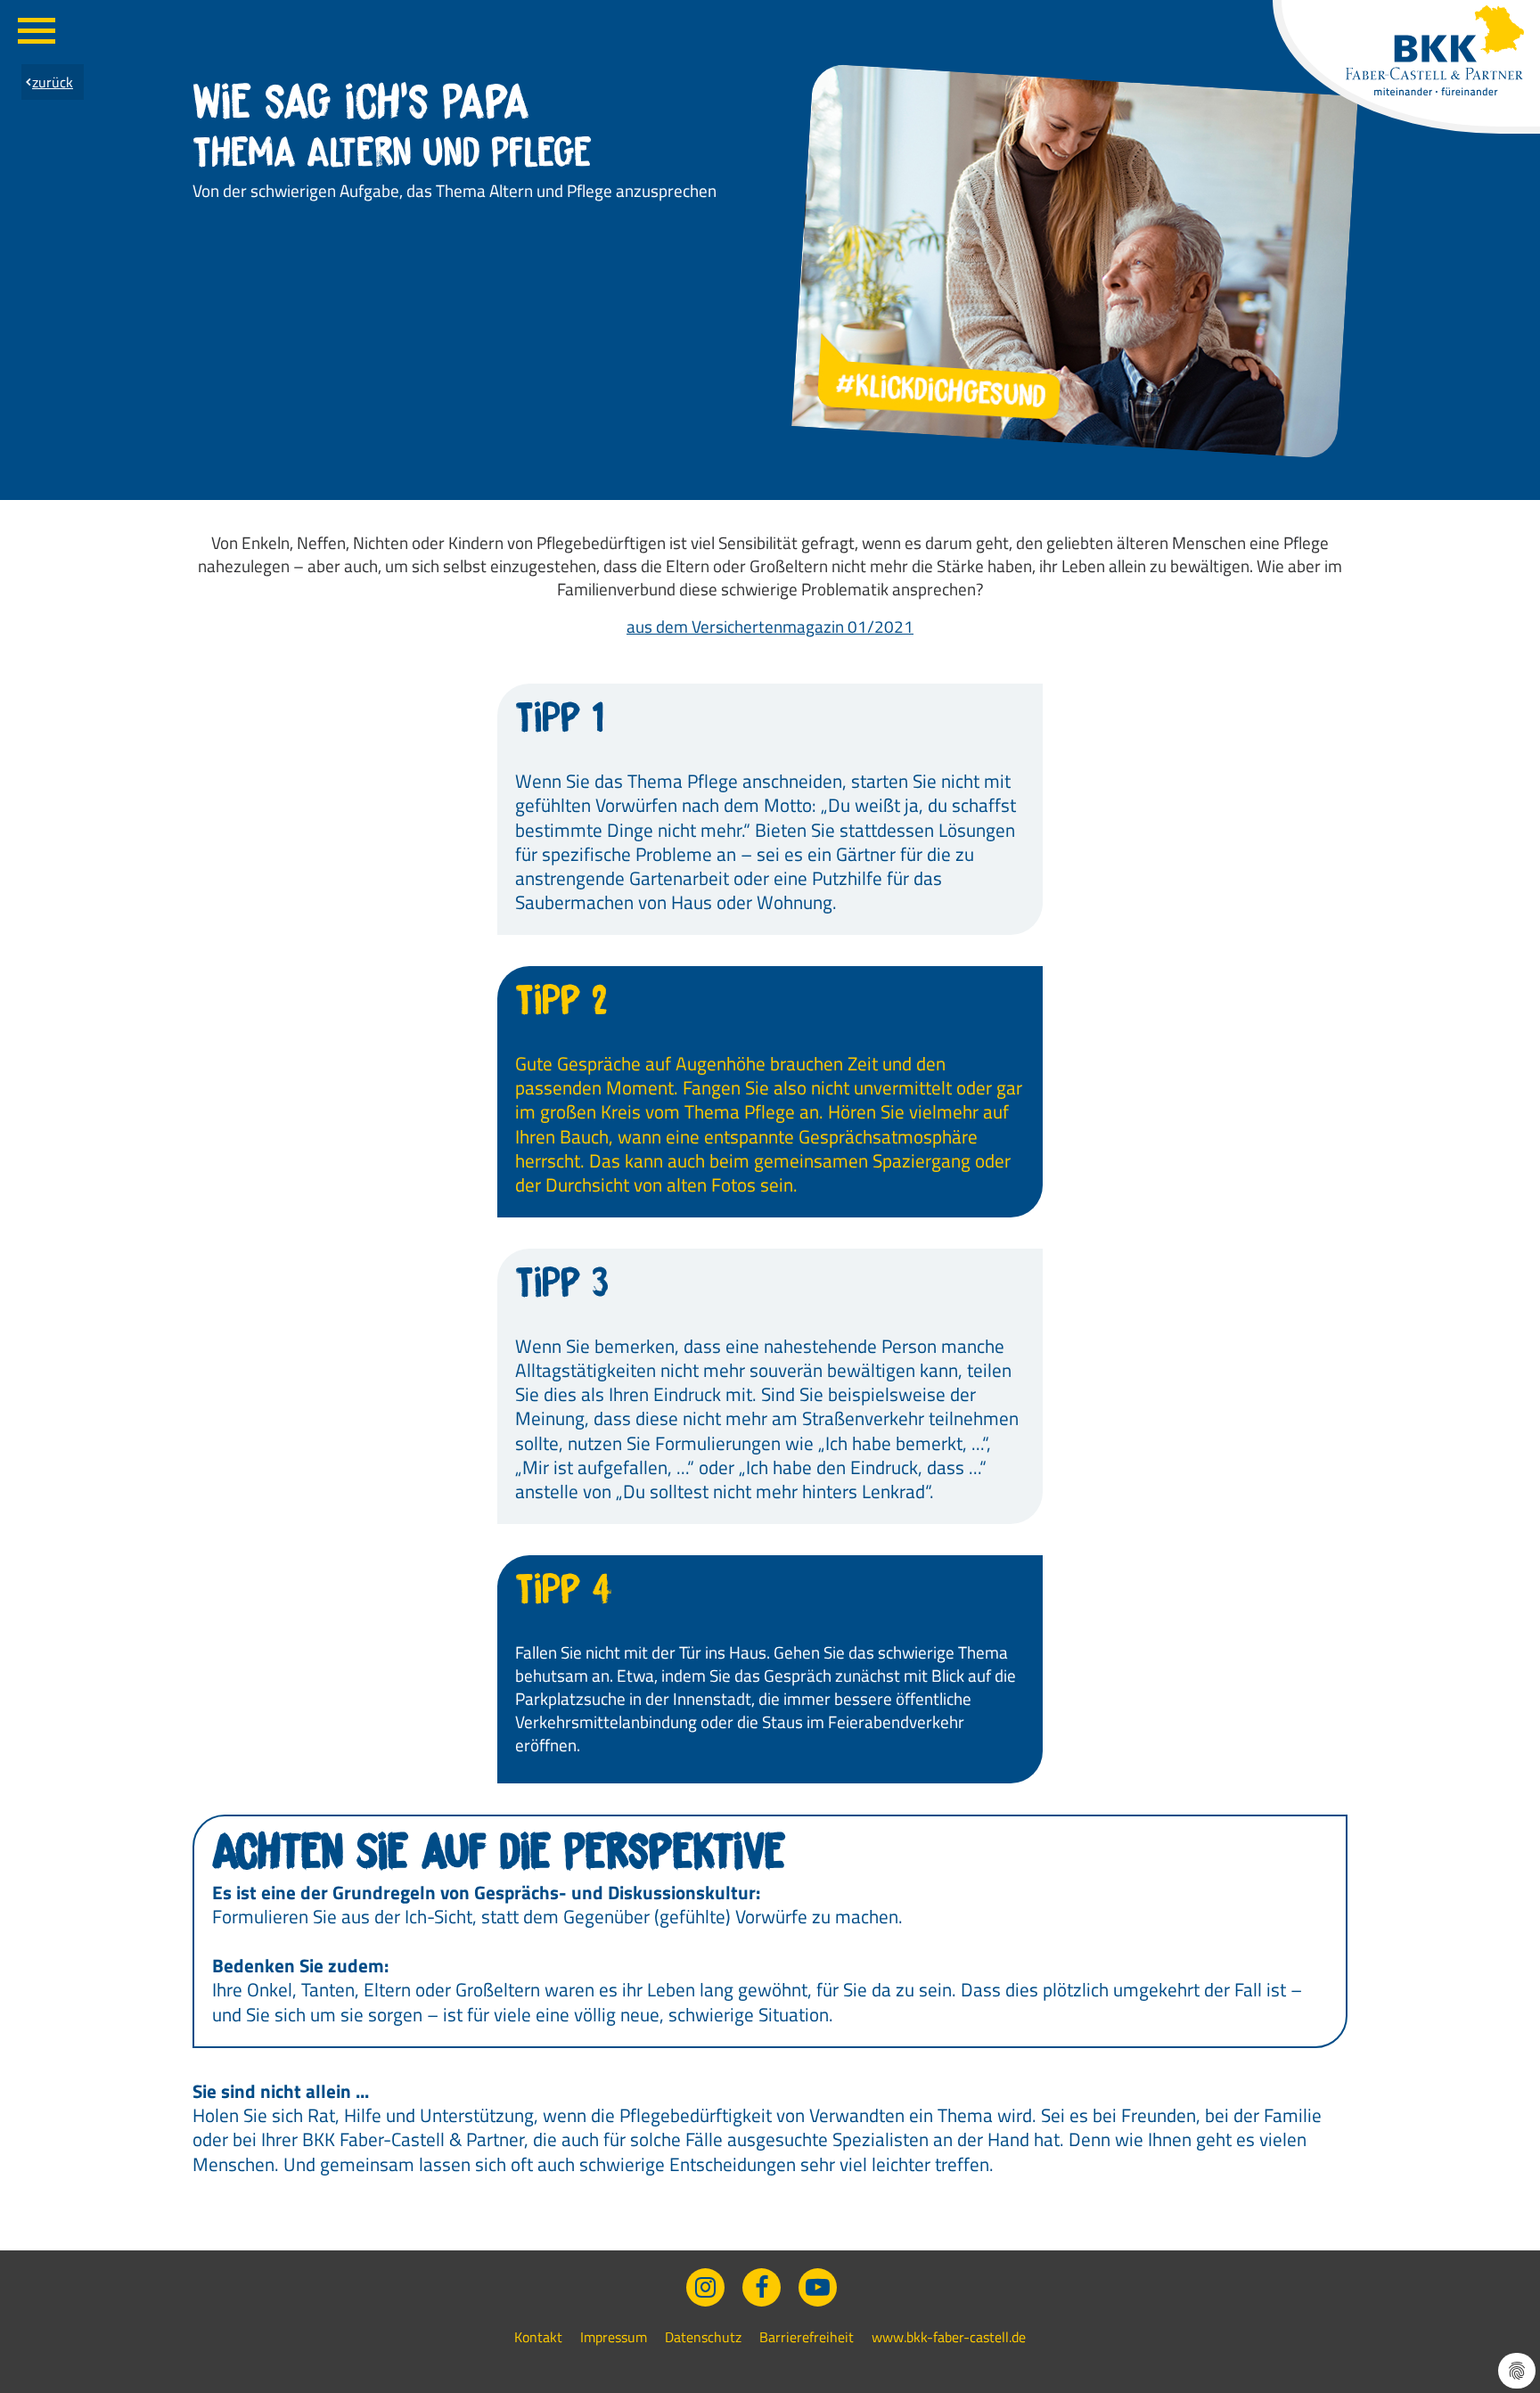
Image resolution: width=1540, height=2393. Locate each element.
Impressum (614, 2337)
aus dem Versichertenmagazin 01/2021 (770, 626)
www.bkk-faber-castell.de (949, 2337)
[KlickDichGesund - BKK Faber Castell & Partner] (1435, 51)
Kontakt (538, 2337)
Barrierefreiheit (807, 2337)
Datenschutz (703, 2337)
